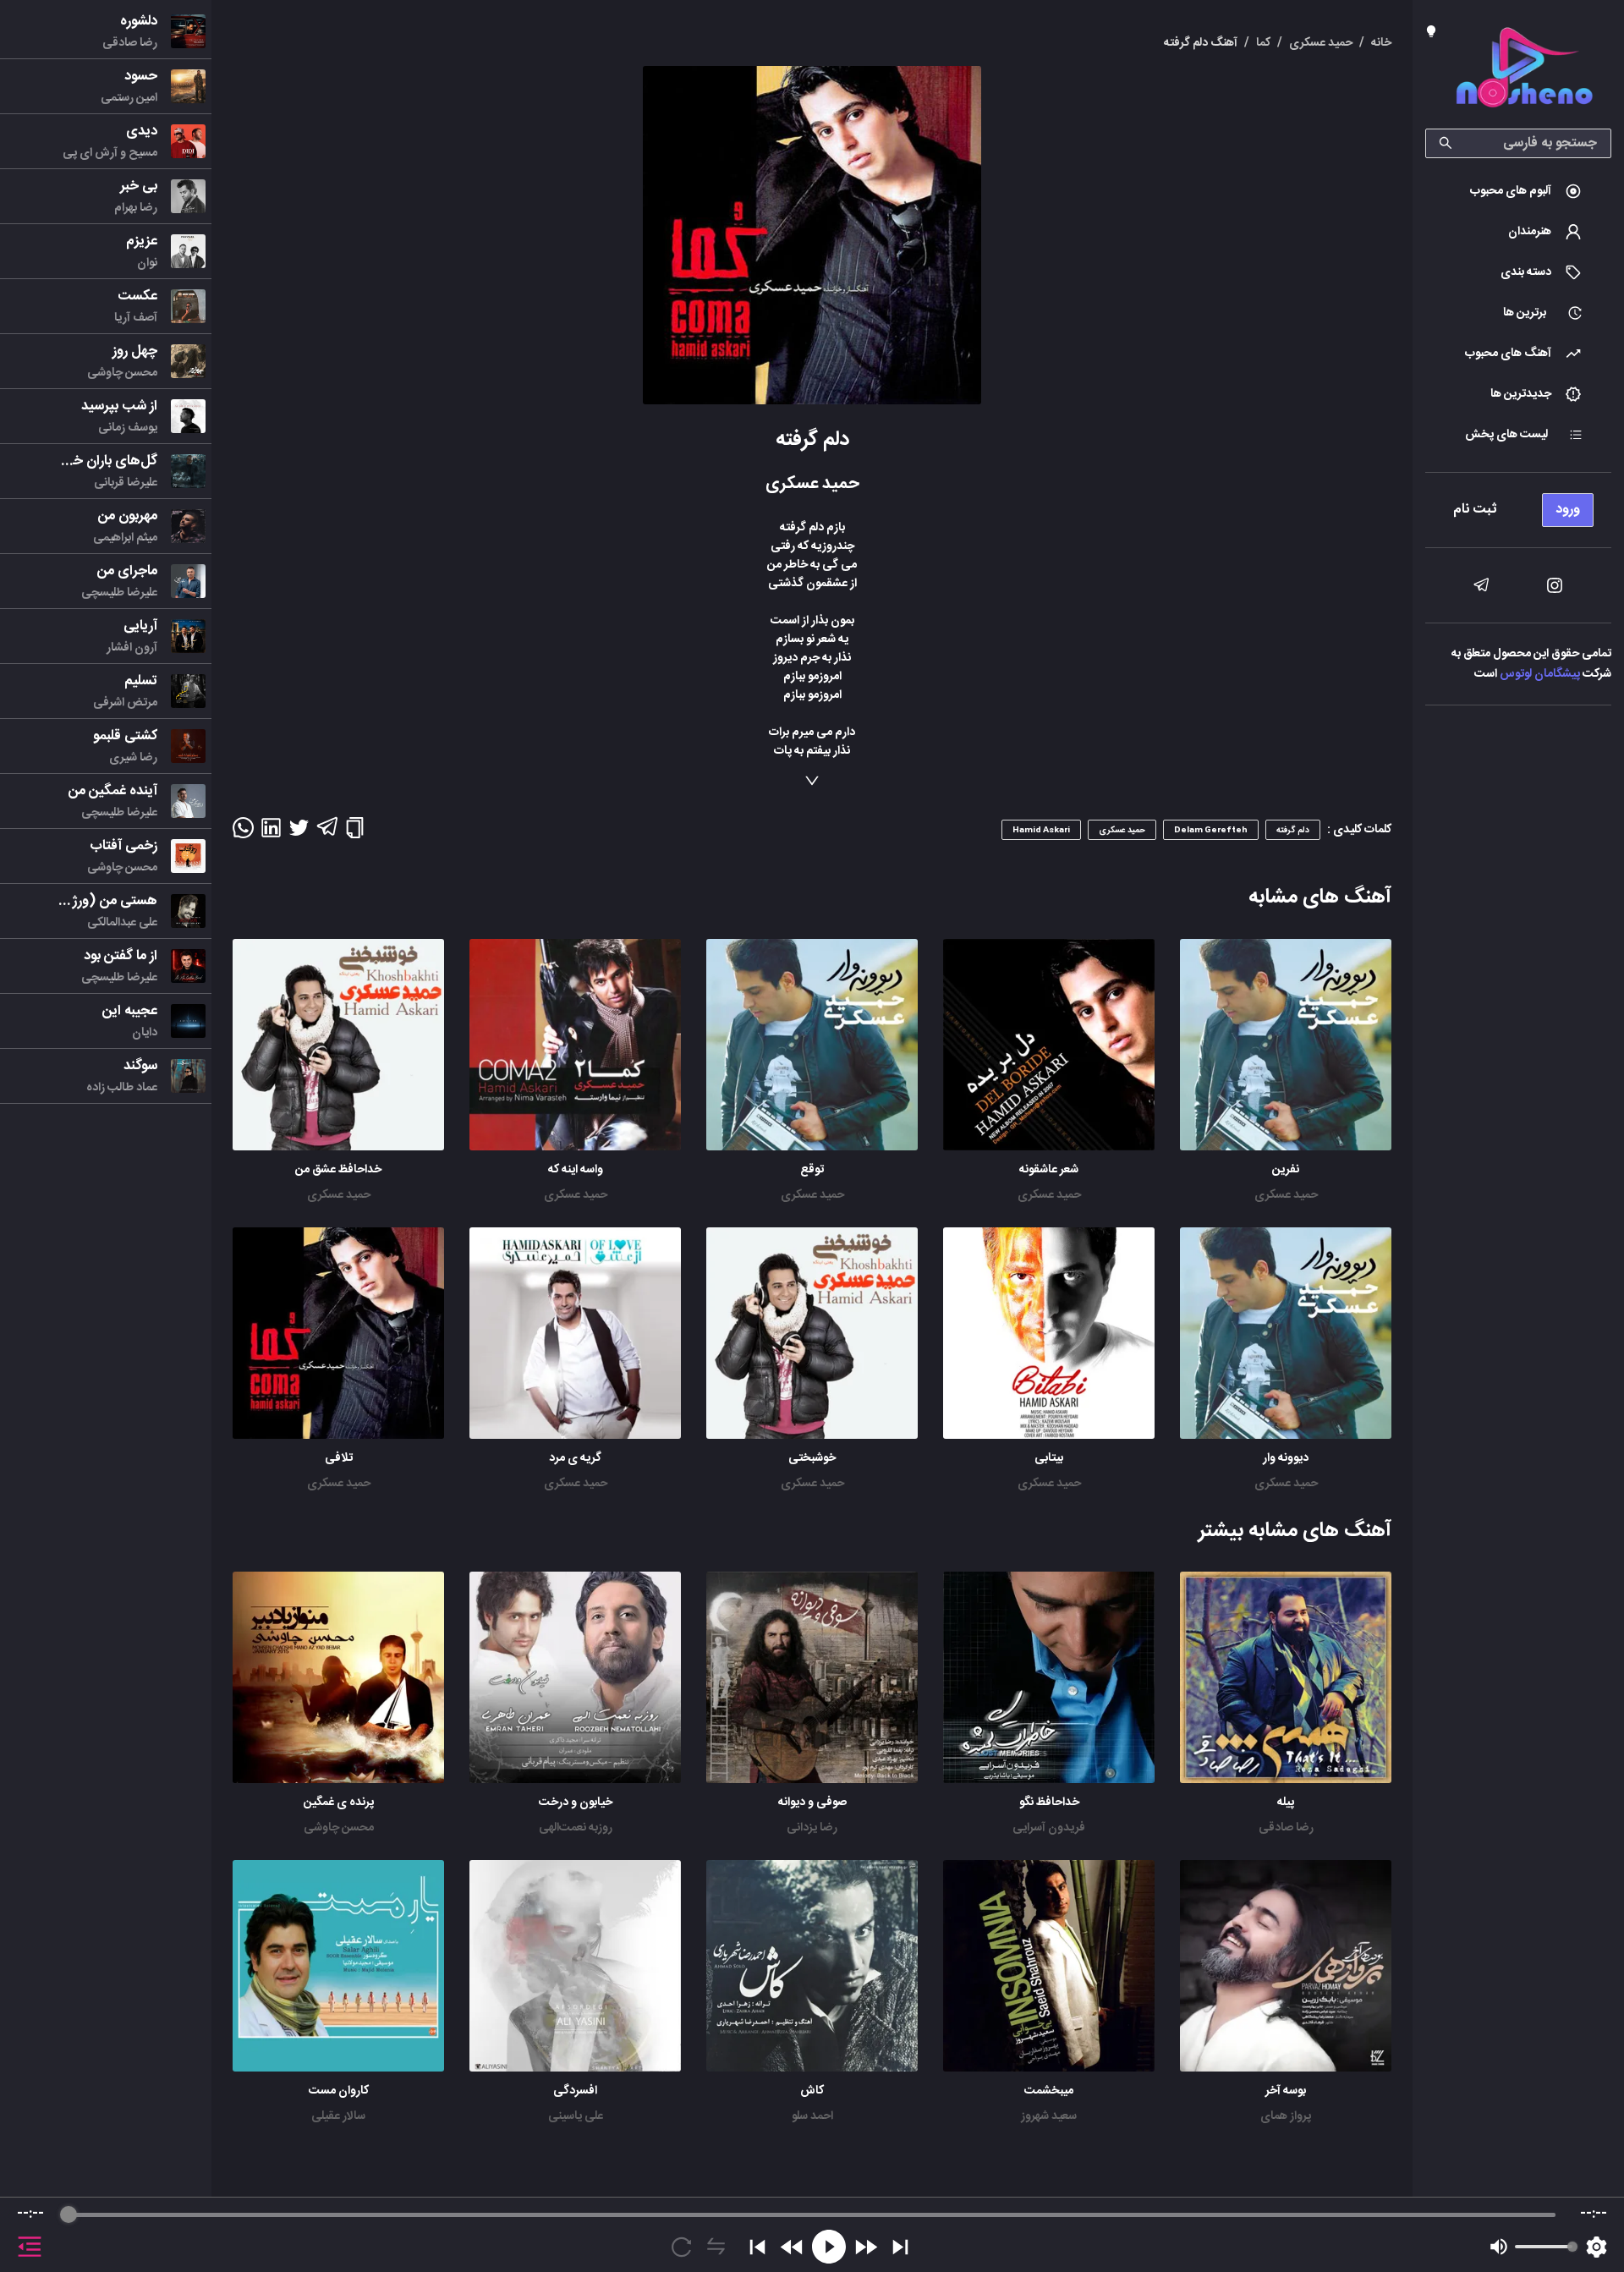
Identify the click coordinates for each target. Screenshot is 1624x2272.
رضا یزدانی (812, 1828)
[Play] (829, 2247)
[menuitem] (1518, 191)
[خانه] (1524, 71)
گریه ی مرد (575, 1458)
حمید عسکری (1286, 1195)
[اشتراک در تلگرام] (327, 834)
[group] (812, 2235)
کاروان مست (339, 2091)
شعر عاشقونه (1049, 1170)
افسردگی (575, 2091)
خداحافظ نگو (1049, 1803)
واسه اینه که (576, 1170)
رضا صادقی (1286, 1828)
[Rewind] (792, 2247)
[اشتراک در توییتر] (299, 833)
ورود (1568, 510)
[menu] (1518, 505)
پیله (1286, 1803)
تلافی (339, 1458)
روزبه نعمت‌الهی (576, 1828)
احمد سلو (812, 2116)
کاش (812, 2091)
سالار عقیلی (338, 2116)
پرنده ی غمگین (339, 1803)
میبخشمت (1049, 2091)
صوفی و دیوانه (812, 1803)
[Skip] (900, 2247)
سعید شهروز (1049, 2116)
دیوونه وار (1286, 1458)
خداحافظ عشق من (338, 1170)
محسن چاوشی (339, 1828)
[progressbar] (812, 2214)
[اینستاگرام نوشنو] (1555, 585)
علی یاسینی (576, 2116)
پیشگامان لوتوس (1540, 674)
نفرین (1286, 1170)
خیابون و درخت (576, 1803)
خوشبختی (812, 1458)
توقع (812, 1170)
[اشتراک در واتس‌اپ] (243, 833)
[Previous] (757, 2247)
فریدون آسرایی (1049, 1828)
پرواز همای (1286, 2116)
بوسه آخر (1286, 2091)
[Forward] (866, 2247)
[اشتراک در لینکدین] (271, 833)
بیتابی (1049, 1458)
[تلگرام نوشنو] (1481, 585)
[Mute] (1499, 2247)
